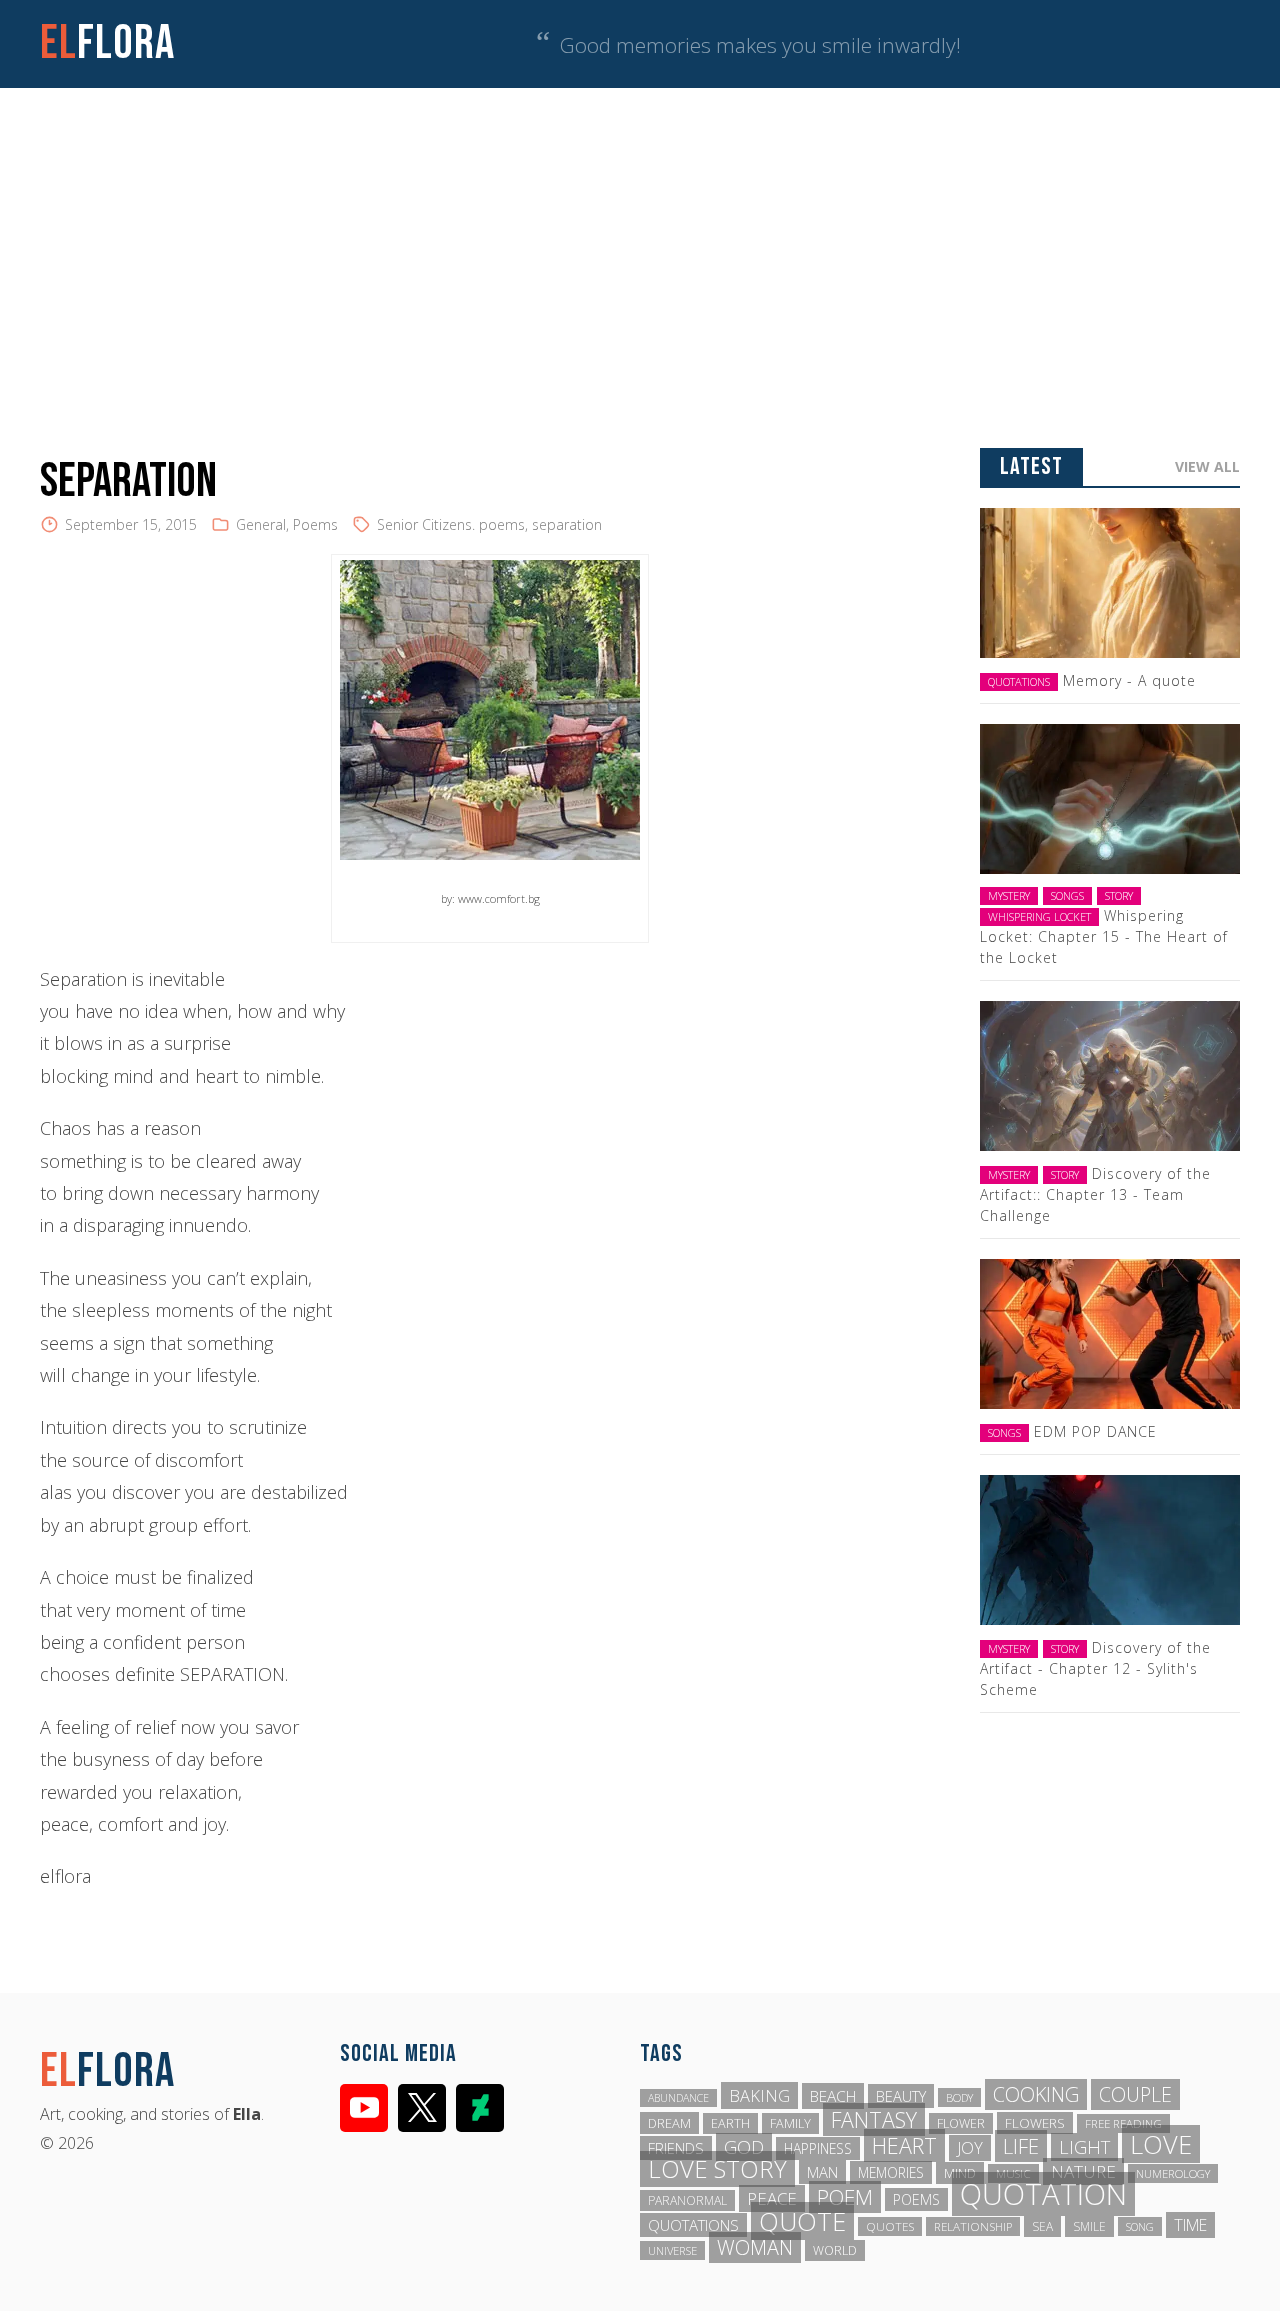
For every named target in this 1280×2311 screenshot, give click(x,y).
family (790, 2123)
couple (1135, 2094)
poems (916, 2199)
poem (845, 2197)
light (1084, 2147)
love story (717, 2169)
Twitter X (422, 2108)
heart (904, 2145)
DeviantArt (480, 2108)
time (1190, 2225)
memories (891, 2172)
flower (961, 2123)
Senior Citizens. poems (451, 524)
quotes (890, 2226)
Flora (107, 43)
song (1140, 2226)
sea (1042, 2226)
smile (1089, 2226)
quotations (693, 2225)
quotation (1043, 2194)
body (959, 2097)
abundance (678, 2098)
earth (730, 2123)
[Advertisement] (640, 238)
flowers (1035, 2123)
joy (970, 2148)
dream (669, 2123)
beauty (901, 2096)
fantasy (874, 2119)
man (822, 2172)
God (744, 2147)
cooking (1036, 2094)
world (835, 2250)
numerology (1173, 2173)
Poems (315, 524)
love (1161, 2144)
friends (676, 2148)
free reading (1123, 2123)
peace (772, 2198)
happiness (818, 2148)
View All (1207, 466)
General (261, 524)
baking (759, 2095)
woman (755, 2247)
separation (567, 524)
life (1021, 2146)
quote (802, 2221)
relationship (973, 2226)
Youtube (364, 2108)
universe (672, 2250)
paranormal (687, 2200)
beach (833, 2096)
